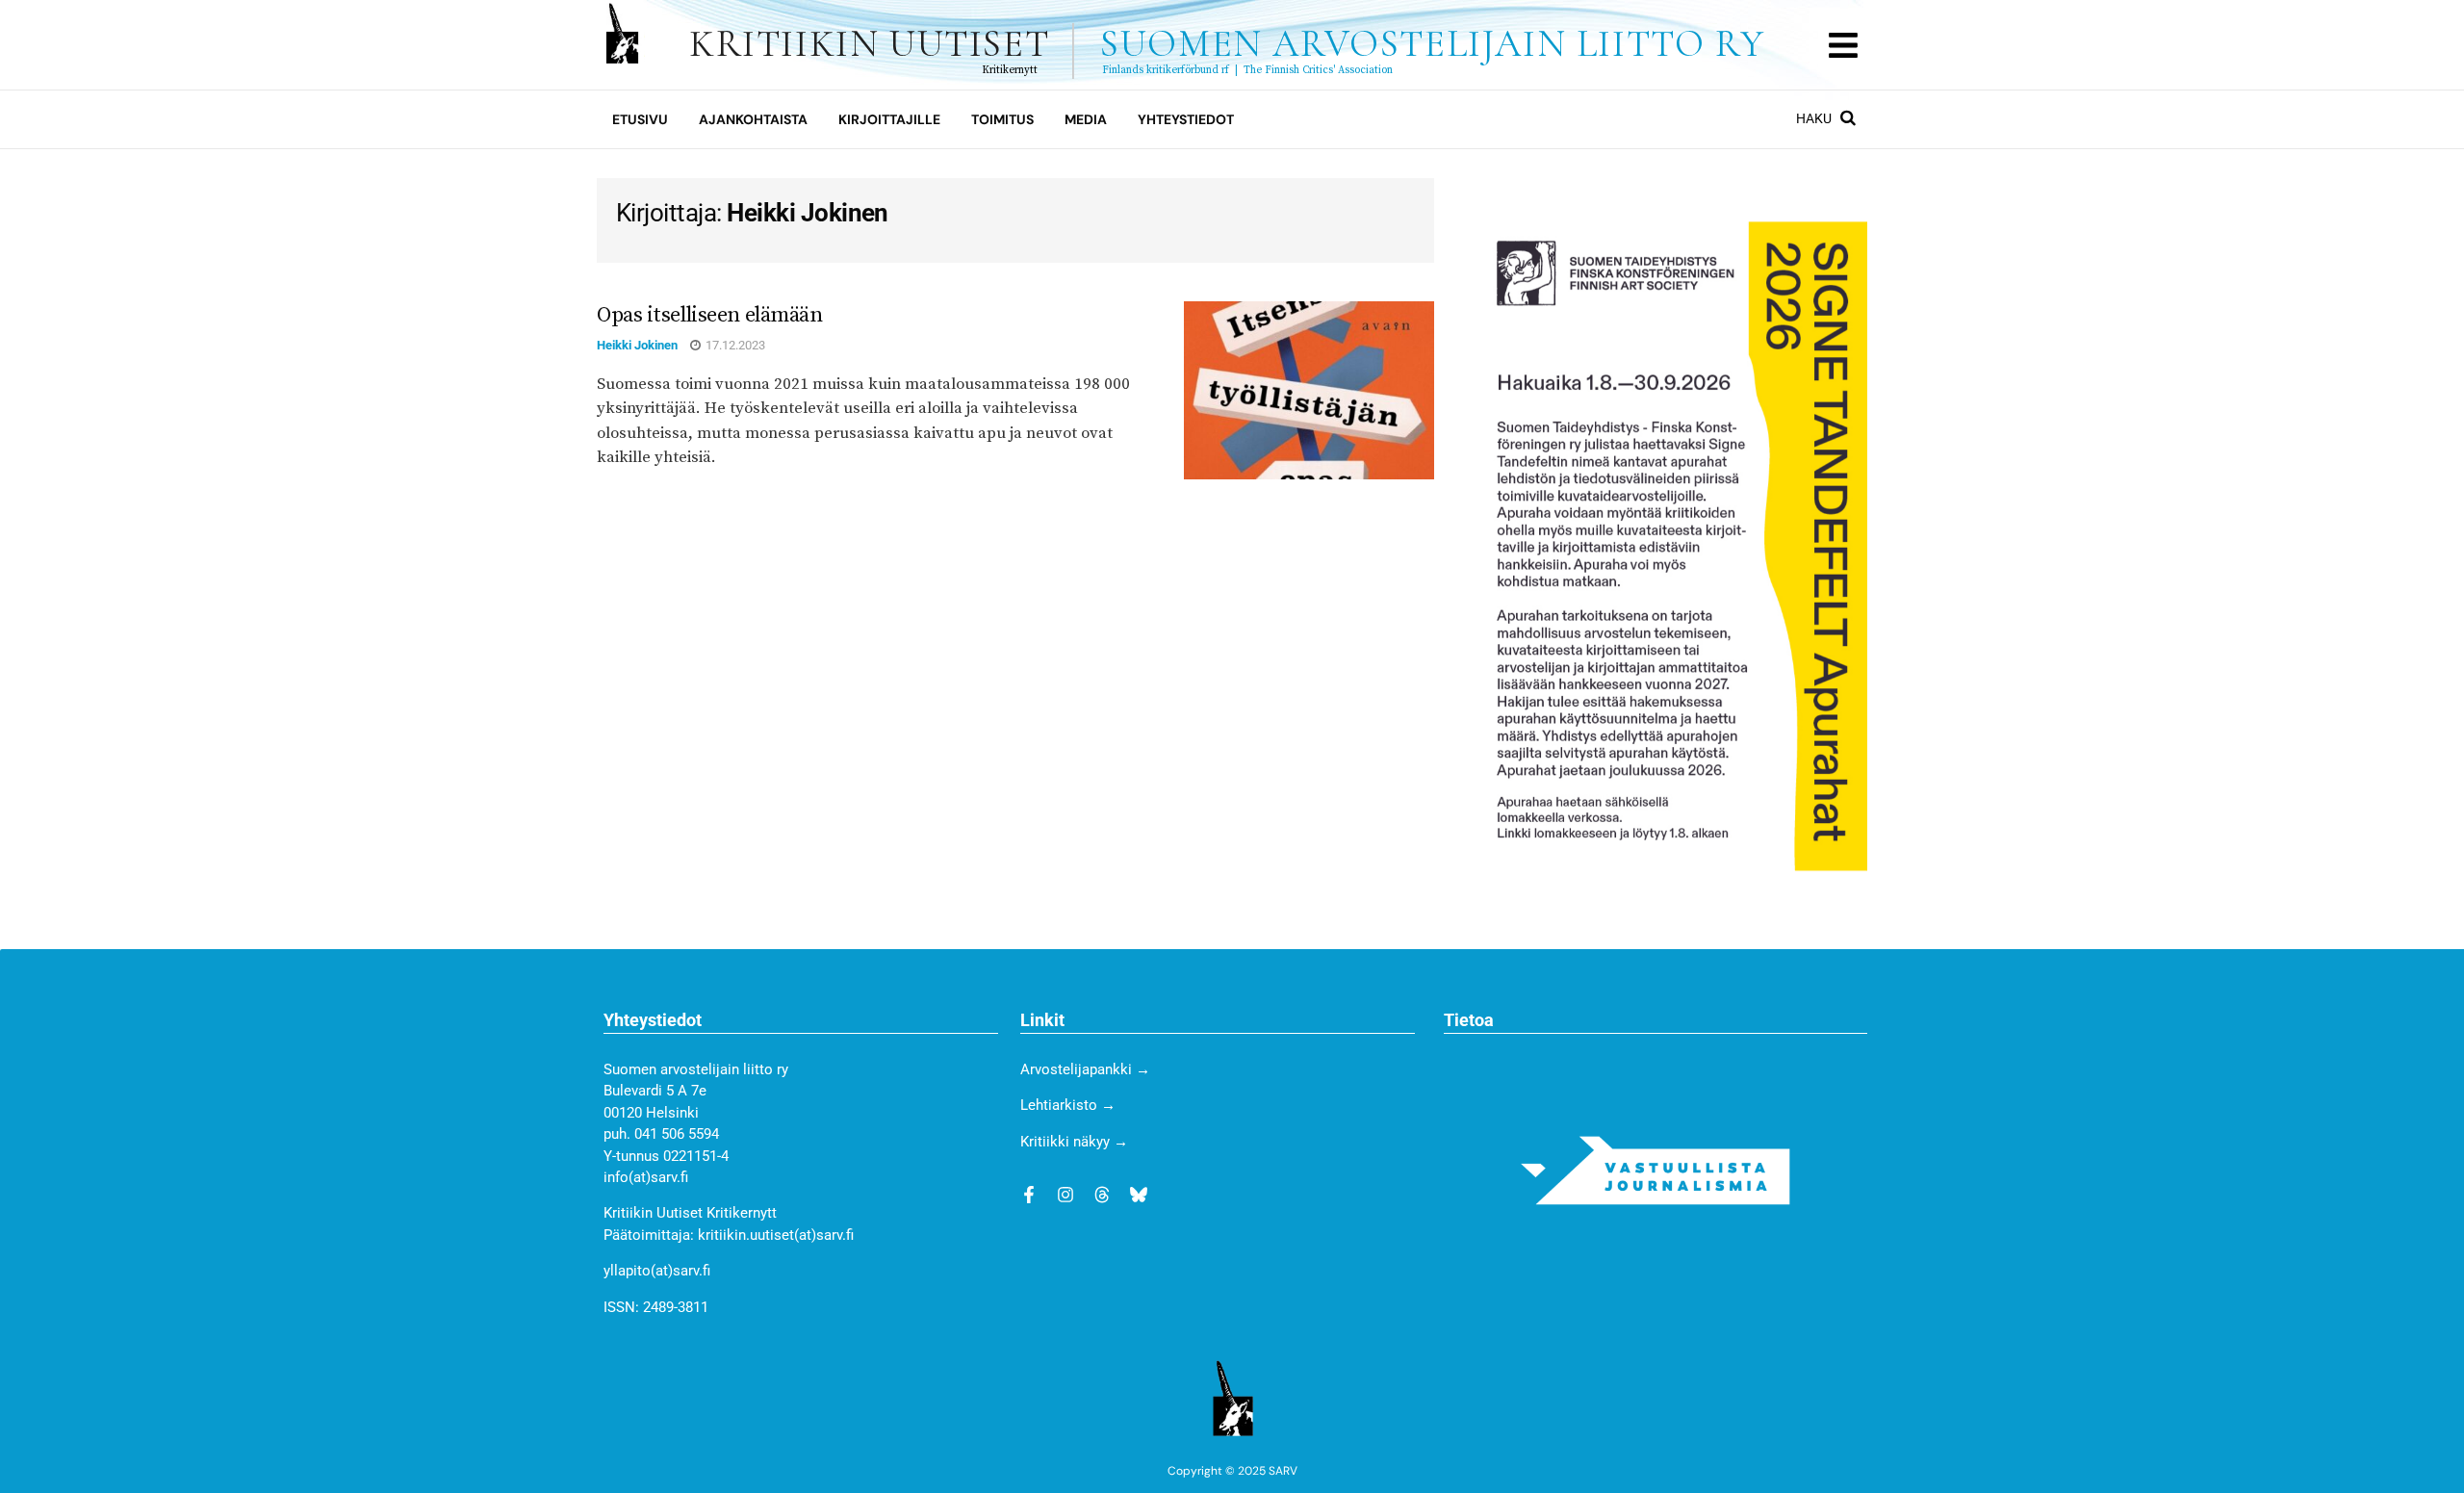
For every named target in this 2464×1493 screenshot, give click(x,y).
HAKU (1815, 118)
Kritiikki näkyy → (1074, 1142)
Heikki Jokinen (637, 345)
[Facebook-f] (1029, 1195)
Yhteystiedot (1186, 119)
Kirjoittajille (889, 119)
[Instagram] (1065, 1195)
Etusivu (640, 119)
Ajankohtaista (753, 119)
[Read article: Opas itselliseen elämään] (1309, 391)
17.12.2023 (734, 345)
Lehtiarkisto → (1068, 1105)
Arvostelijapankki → (1085, 1069)
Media (1086, 119)
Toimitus (1002, 119)
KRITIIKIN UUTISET (1227, 44)
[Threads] (1102, 1195)
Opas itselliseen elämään (709, 315)
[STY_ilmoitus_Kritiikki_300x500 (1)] (1672, 545)
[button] (1843, 45)
